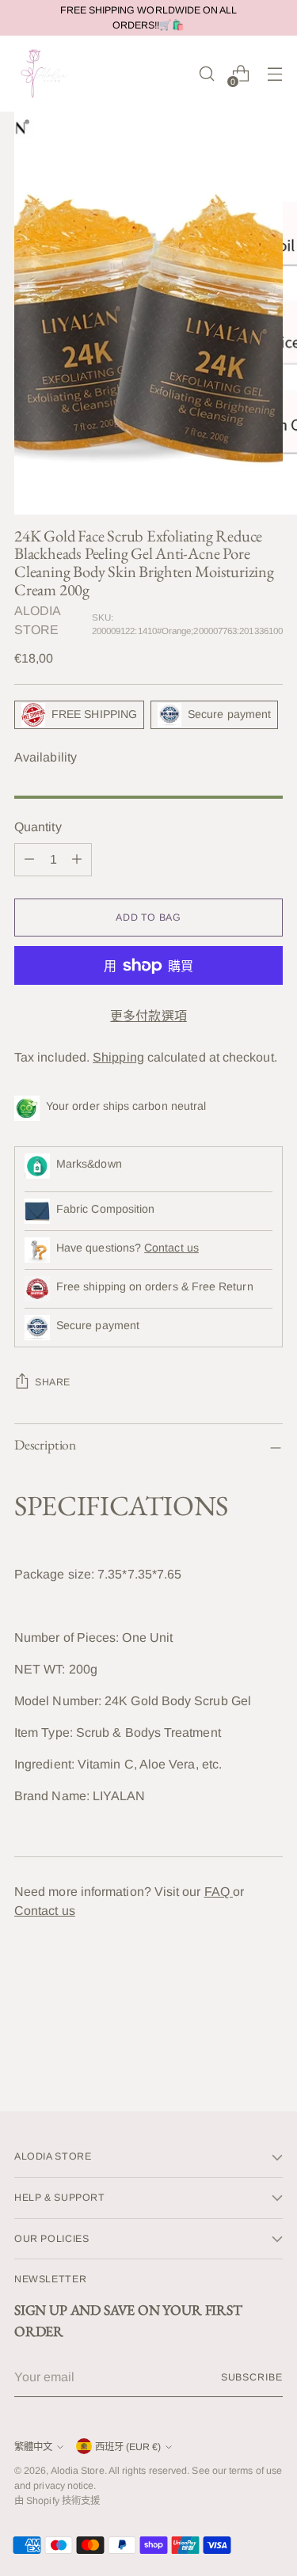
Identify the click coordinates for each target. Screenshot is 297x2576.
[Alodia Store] (46, 74)
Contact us (171, 1248)
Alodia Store (78, 2471)
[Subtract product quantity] (29, 860)
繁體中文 (33, 2447)
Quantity (38, 827)
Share (53, 1382)
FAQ (219, 1892)
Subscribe (252, 2377)
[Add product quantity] (77, 860)
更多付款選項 (148, 1016)
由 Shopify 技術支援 (57, 2501)
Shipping (118, 1057)
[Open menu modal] (274, 74)
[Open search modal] (206, 74)
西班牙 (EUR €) (128, 2447)
